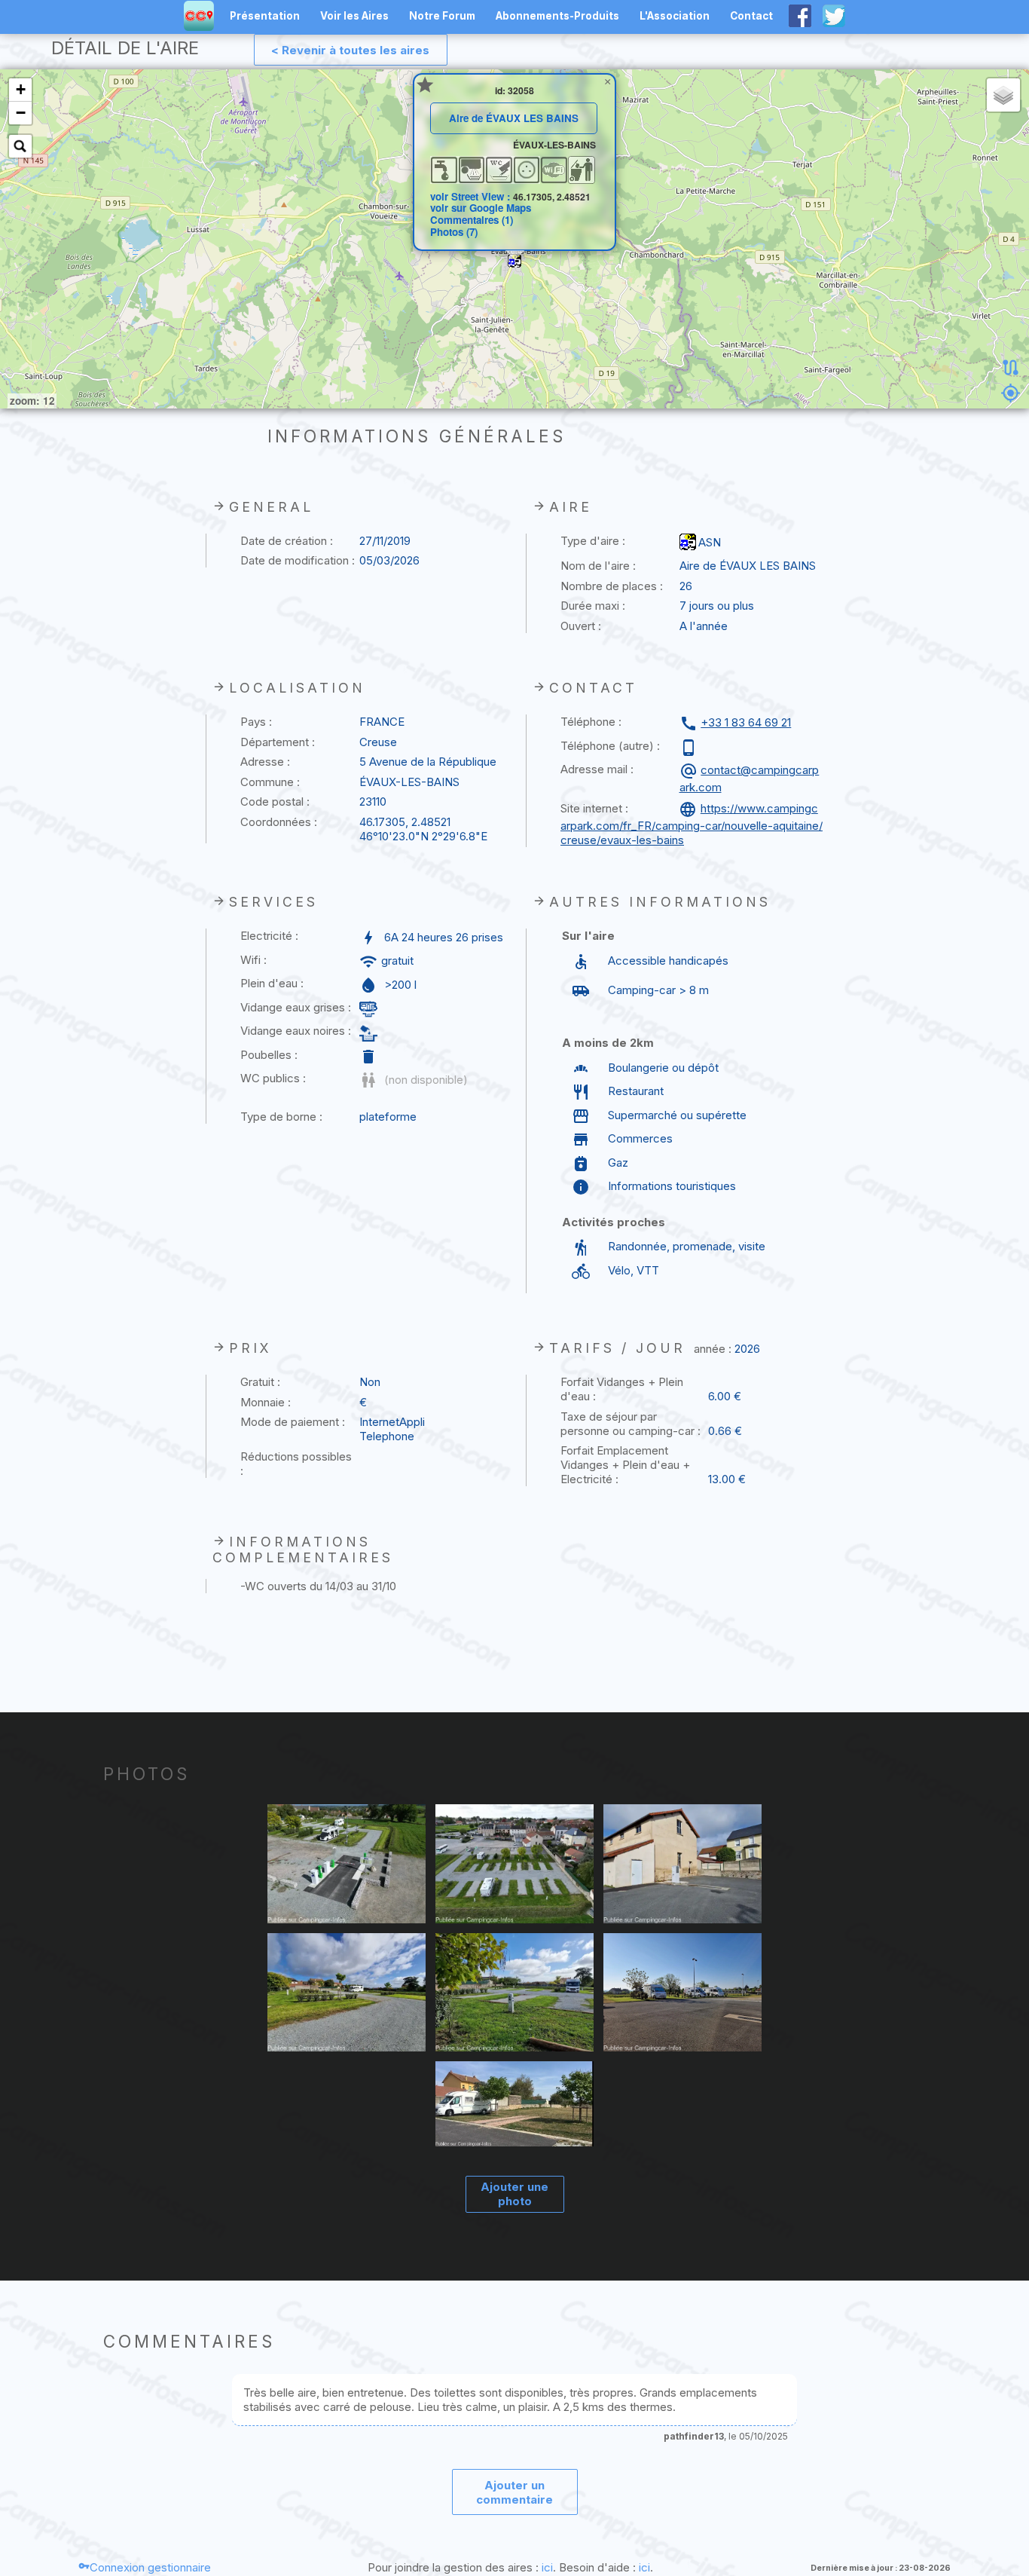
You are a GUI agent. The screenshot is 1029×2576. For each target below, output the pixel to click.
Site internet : (594, 808)
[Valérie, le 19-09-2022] (515, 2106)
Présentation (265, 16)
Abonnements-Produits (557, 16)
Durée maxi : (593, 606)
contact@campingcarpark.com (750, 779)
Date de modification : (298, 560)
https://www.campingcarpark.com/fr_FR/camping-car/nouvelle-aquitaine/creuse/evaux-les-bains (692, 824)
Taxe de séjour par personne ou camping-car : (631, 1424)
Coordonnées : (279, 822)
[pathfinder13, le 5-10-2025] (347, 1865)
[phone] (690, 748)
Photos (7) (454, 232)
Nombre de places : (612, 586)
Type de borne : (281, 1117)
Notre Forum (442, 16)
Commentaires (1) (472, 220)
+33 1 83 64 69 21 (746, 722)
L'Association (675, 16)
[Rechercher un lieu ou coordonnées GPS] (20, 146)
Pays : (256, 722)
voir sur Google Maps (481, 208)
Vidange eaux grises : (296, 1007)
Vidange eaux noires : (296, 1031)
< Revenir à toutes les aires (350, 50)
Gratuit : (260, 1382)
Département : (278, 742)
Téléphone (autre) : (610, 746)
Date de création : (287, 541)
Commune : (270, 782)
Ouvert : (581, 626)
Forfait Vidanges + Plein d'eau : (622, 1389)
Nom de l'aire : (598, 566)
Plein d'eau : (272, 983)
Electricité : (269, 936)
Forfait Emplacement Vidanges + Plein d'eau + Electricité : (625, 1465)
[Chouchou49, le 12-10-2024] (683, 1994)
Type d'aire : (593, 541)
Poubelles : (269, 1055)
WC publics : (273, 1078)
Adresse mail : (597, 769)
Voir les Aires (354, 16)
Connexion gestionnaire (150, 2567)
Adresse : (265, 762)
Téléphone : (591, 722)
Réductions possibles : (296, 1464)
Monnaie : (266, 1402)
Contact (751, 16)
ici (547, 2567)
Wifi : (253, 960)
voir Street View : (472, 196)
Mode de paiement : (293, 1422)
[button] (514, 261)
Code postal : (275, 802)
